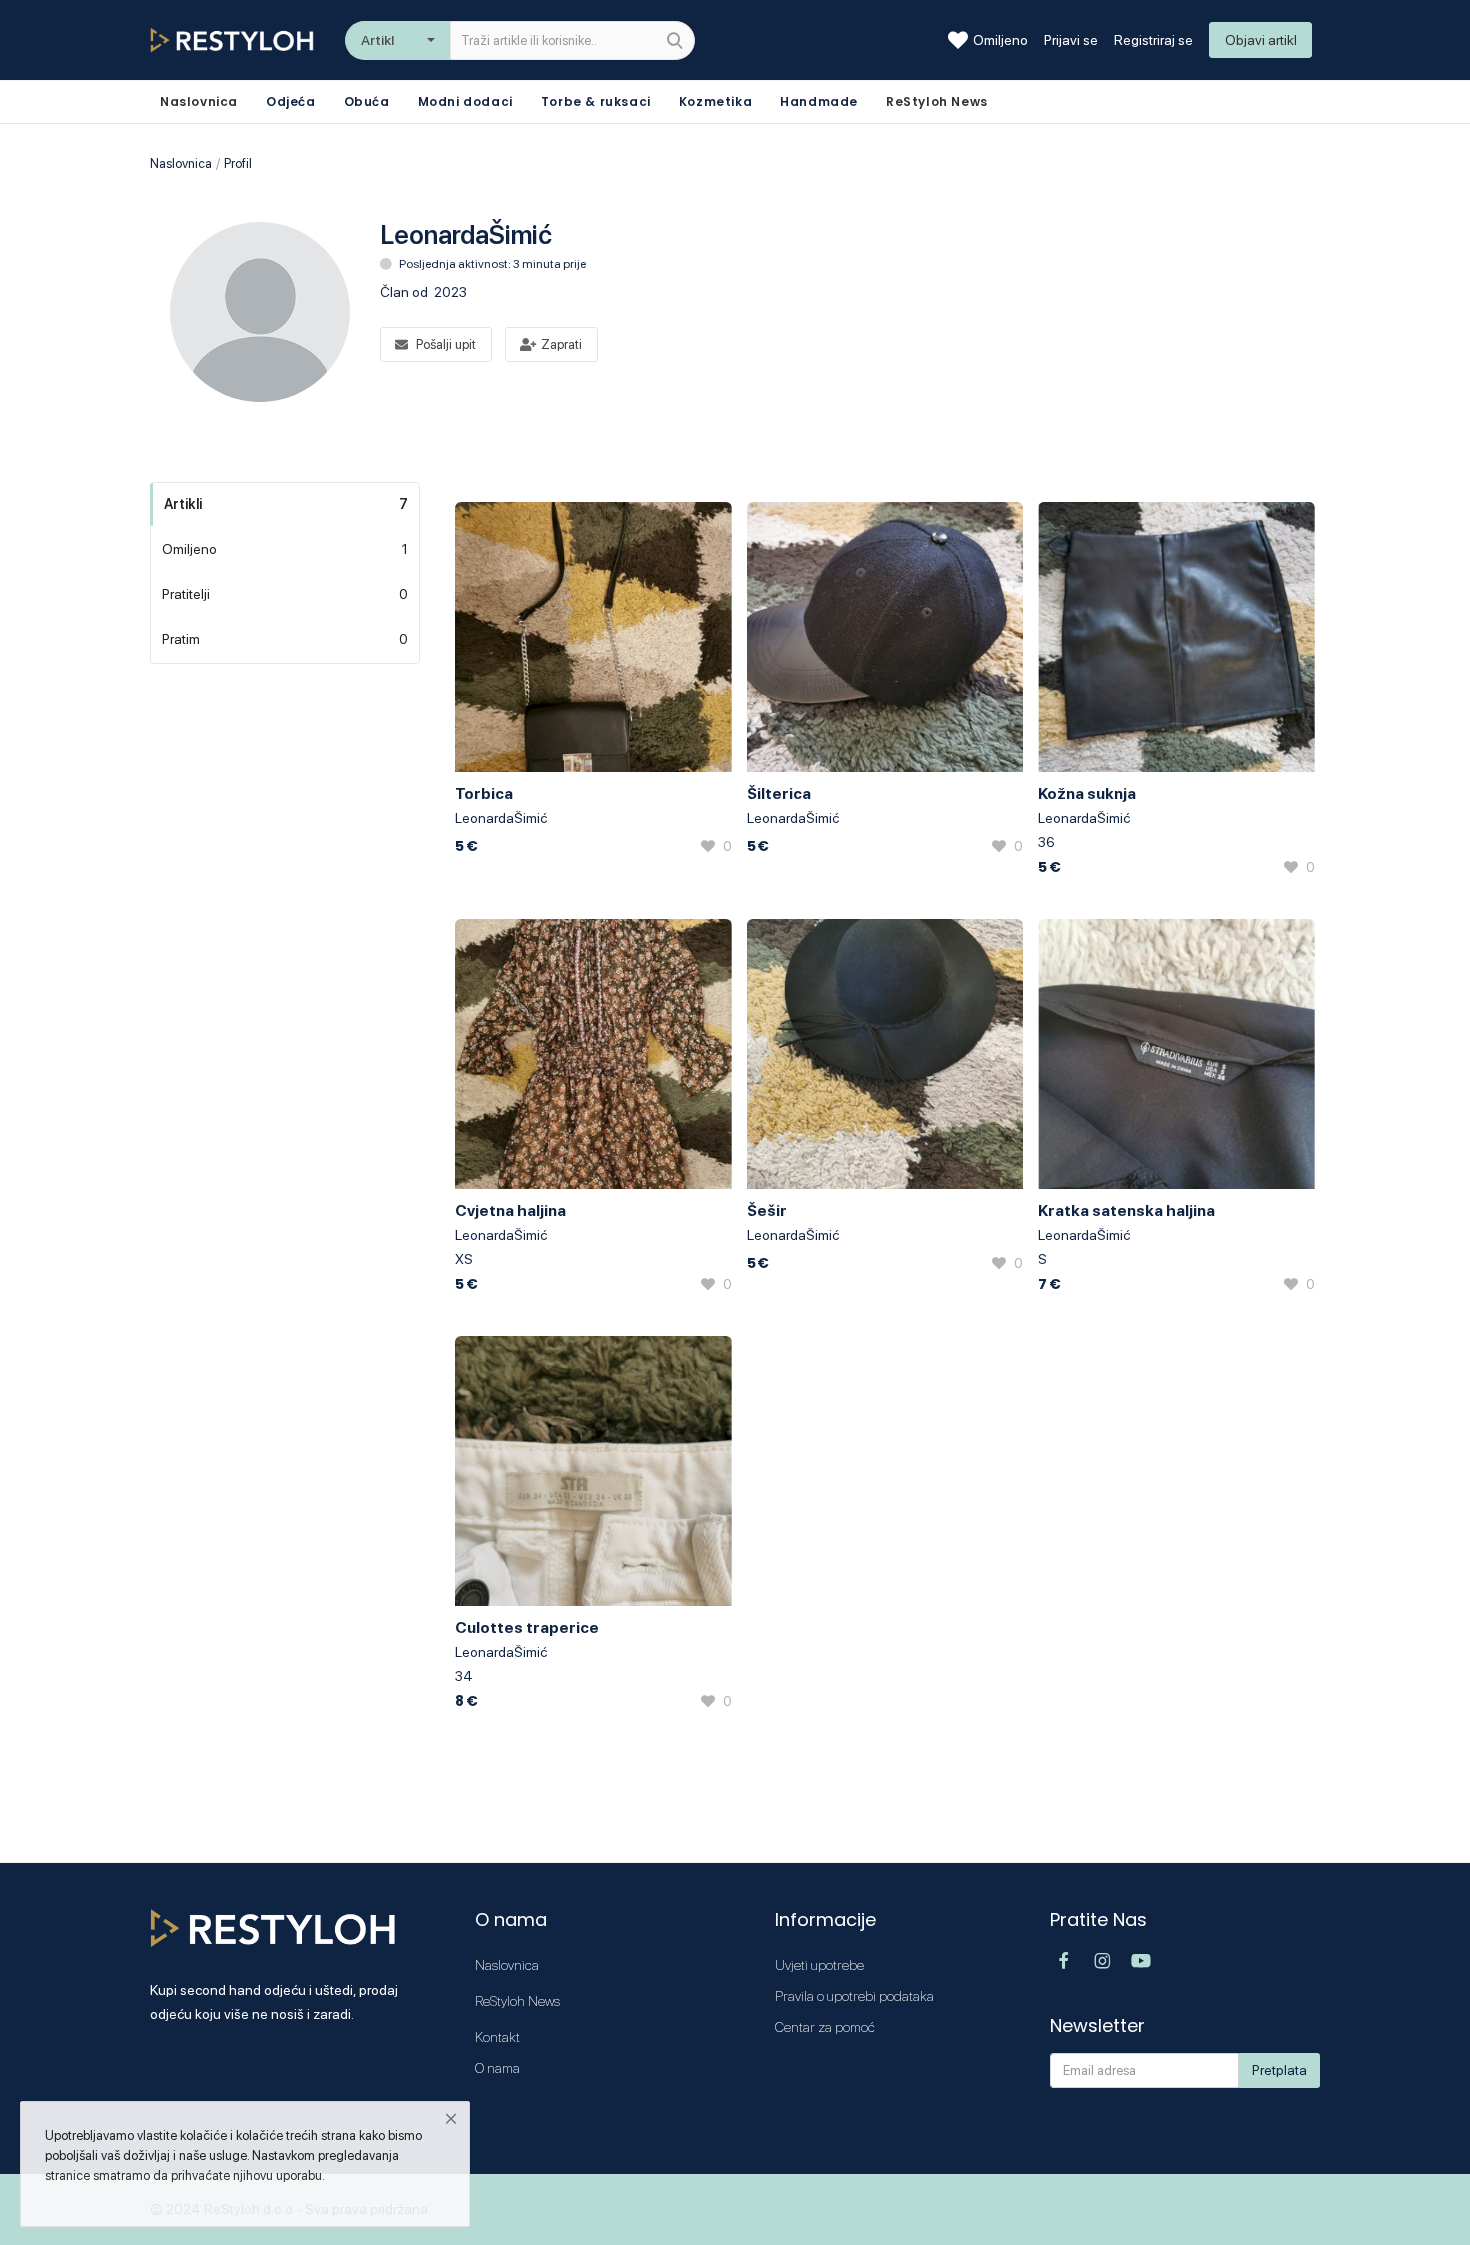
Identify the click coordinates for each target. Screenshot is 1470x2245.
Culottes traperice (527, 1627)
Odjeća (291, 101)
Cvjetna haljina (510, 1210)
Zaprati (561, 344)
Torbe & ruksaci (596, 101)
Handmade (819, 101)
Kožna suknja (1087, 793)
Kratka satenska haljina (1126, 1210)
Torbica (484, 793)
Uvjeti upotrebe (819, 1965)
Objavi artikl (1261, 40)
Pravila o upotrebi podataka (854, 1996)
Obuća (367, 101)
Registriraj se (1153, 40)
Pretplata (1279, 2070)
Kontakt (497, 2037)
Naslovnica (181, 163)
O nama (497, 2068)
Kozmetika (715, 101)
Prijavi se (1071, 40)
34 (464, 1676)
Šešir (767, 1210)
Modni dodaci (465, 101)
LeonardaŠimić (501, 818)
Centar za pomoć (825, 2027)
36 (1046, 842)
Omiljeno (1000, 40)
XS (464, 1259)
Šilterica (779, 793)
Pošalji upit (446, 344)
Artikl (377, 40)
